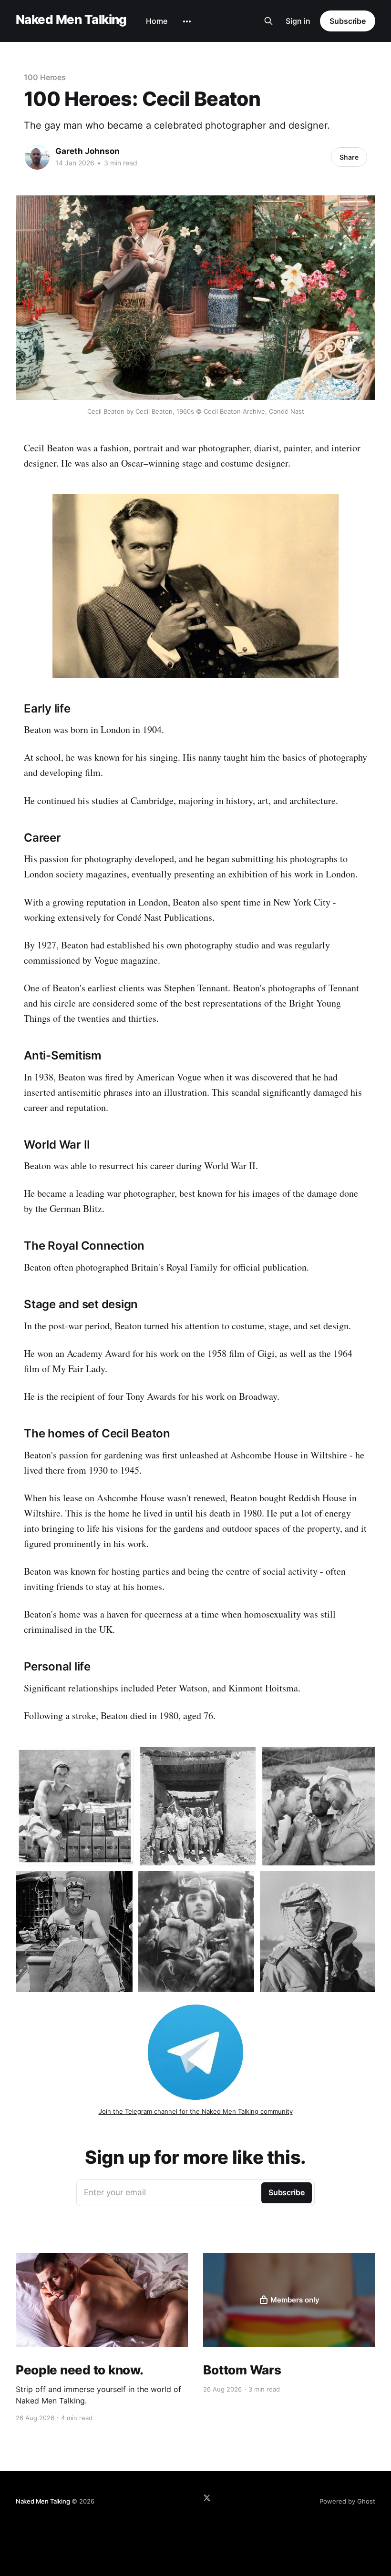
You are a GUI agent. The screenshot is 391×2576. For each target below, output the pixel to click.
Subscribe (348, 21)
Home (157, 21)
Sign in (298, 21)
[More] (187, 21)
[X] (207, 2498)
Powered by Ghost (347, 2501)
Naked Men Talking (71, 20)
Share (349, 157)
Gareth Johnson (87, 151)
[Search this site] (268, 21)
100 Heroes (45, 77)
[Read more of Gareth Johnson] (37, 157)
